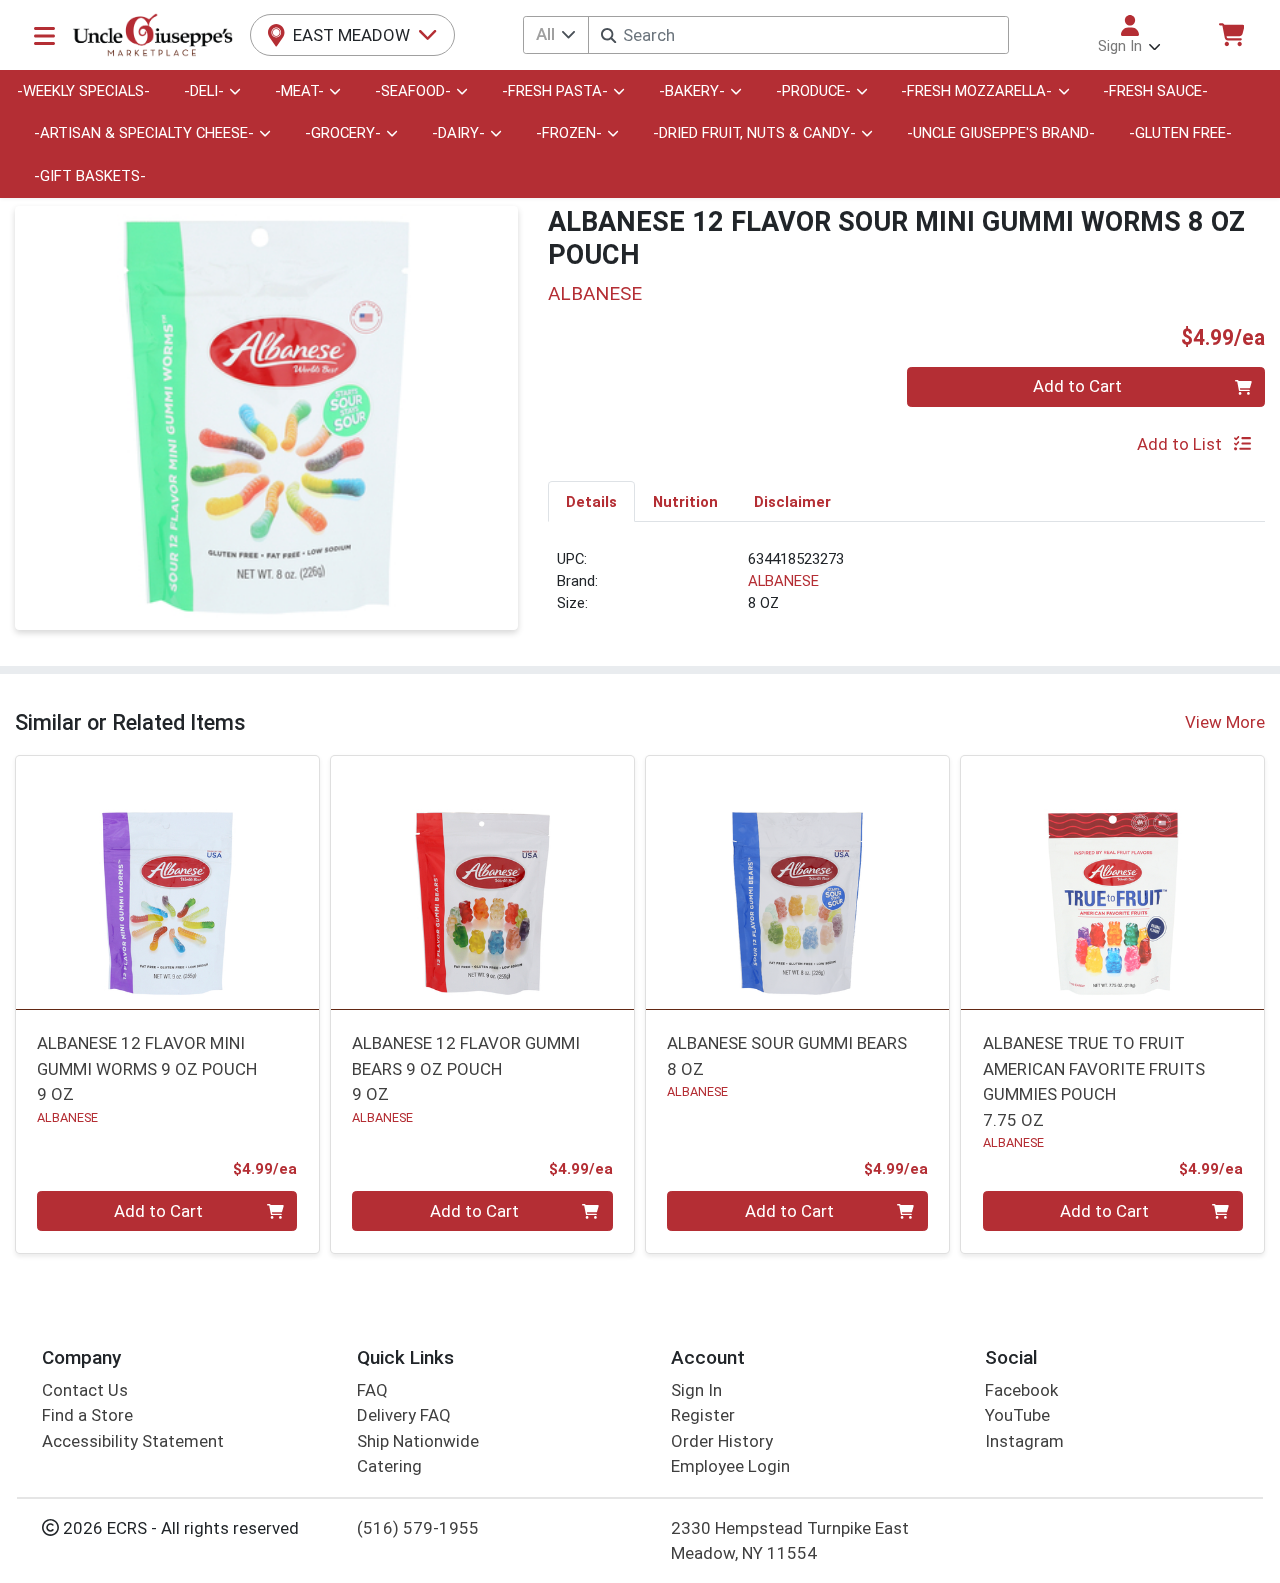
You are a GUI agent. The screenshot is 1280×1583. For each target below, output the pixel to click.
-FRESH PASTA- (555, 91)
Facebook (1021, 1390)
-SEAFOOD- (413, 91)
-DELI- (204, 91)
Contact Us (85, 1390)
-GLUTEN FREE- (1180, 133)
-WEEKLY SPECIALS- (83, 91)
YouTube (1017, 1415)
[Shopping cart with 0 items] (1231, 34)
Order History (722, 1441)
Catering (389, 1466)
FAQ (372, 1390)
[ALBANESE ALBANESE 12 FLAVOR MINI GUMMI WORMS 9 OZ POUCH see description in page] (167, 882)
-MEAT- (299, 91)
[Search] (608, 35)
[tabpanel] (906, 590)
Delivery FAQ (404, 1415)
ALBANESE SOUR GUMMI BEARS (787, 1055)
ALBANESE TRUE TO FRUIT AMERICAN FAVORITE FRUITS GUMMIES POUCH (1094, 1081)
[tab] (591, 501)
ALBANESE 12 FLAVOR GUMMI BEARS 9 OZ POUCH (466, 1068)
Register (703, 1415)
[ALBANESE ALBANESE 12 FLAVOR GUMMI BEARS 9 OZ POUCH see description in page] (482, 882)
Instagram (1024, 1441)
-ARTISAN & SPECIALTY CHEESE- (144, 133)
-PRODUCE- (813, 91)
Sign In (696, 1390)
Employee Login (730, 1466)
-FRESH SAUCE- (1155, 91)
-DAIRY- (458, 133)
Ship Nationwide (418, 1441)
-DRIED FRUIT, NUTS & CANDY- (754, 133)
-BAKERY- (692, 91)
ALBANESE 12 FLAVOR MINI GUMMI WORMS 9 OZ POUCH (147, 1068)
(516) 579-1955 (418, 1528)
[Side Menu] (44, 35)
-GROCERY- (343, 133)
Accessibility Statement (133, 1441)
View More (1225, 722)
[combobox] (798, 35)
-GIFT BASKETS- (90, 176)
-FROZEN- (569, 133)
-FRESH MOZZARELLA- (976, 91)
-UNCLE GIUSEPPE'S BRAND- (1001, 133)
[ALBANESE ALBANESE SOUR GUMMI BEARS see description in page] (797, 882)
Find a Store (87, 1415)
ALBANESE (783, 581)
